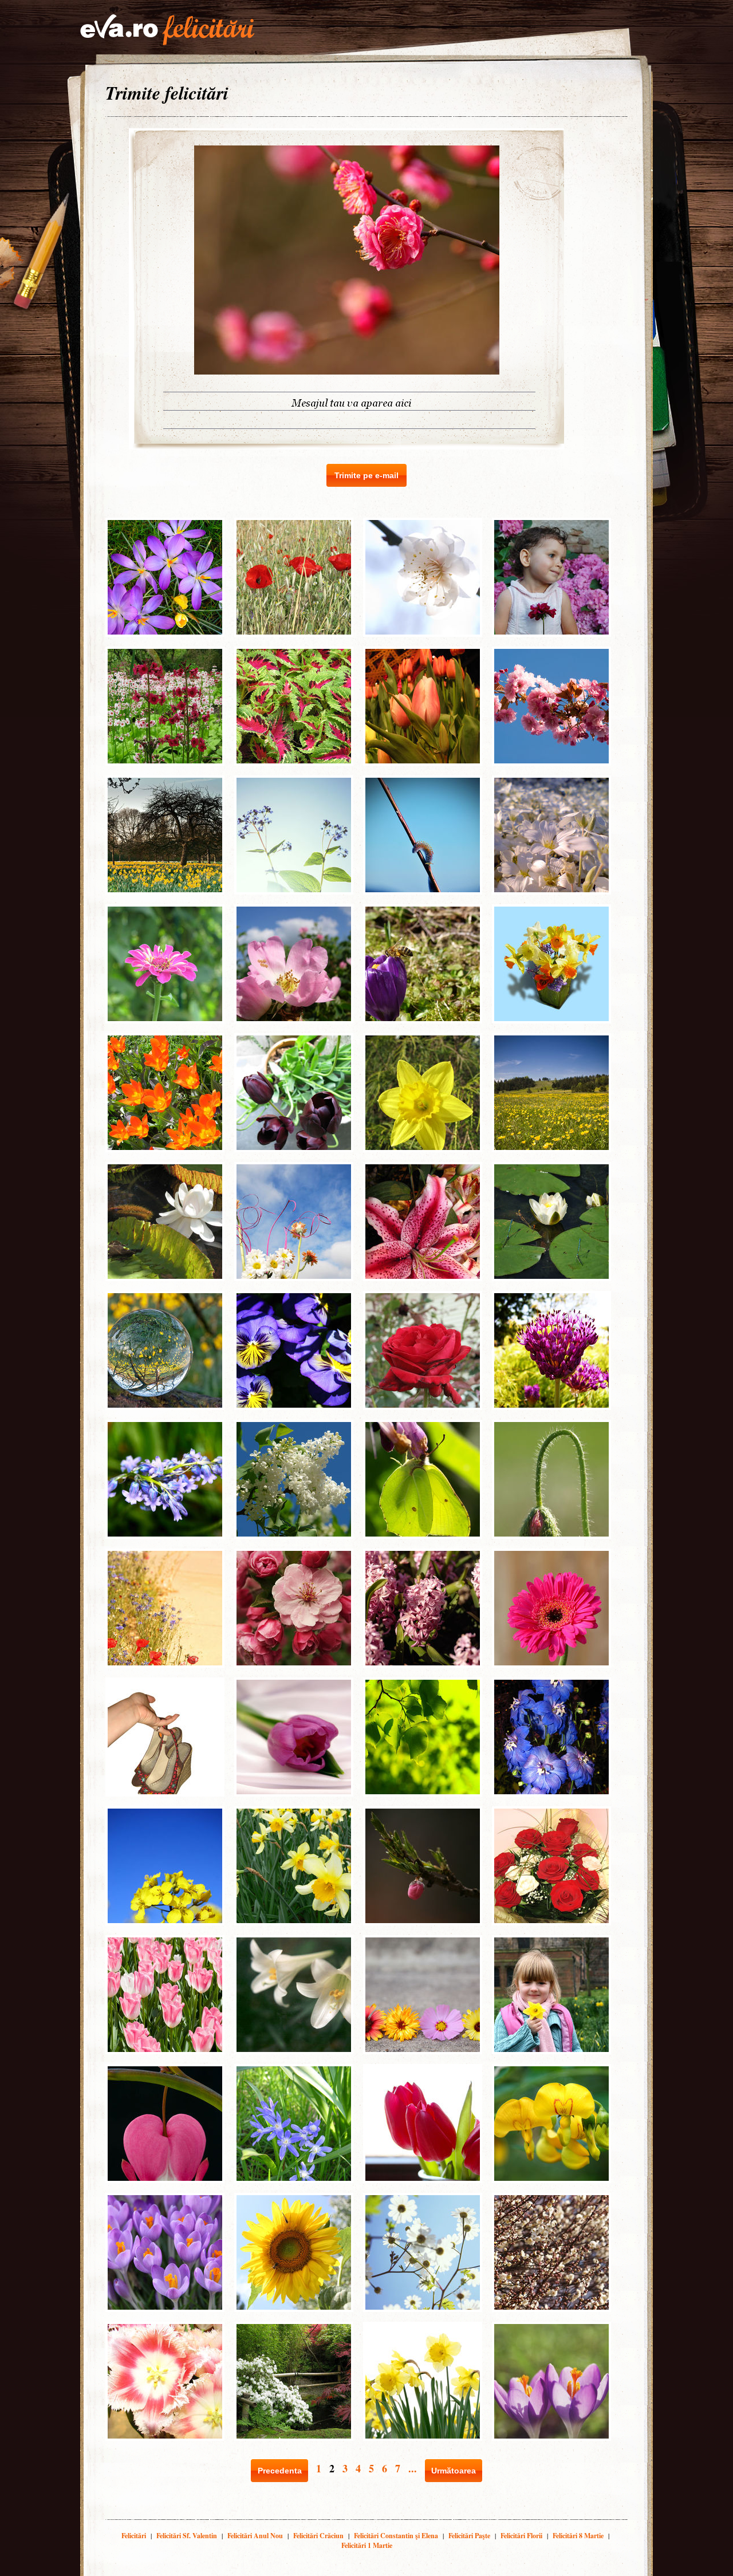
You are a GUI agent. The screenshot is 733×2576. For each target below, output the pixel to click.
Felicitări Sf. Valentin (187, 2536)
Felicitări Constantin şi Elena (396, 2536)
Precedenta (280, 2471)
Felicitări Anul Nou (255, 2536)
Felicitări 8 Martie (578, 2536)
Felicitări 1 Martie (367, 2545)
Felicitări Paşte (469, 2536)
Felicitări (134, 2536)
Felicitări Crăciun (318, 2536)
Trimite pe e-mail (366, 475)
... (413, 2468)
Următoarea (454, 2471)
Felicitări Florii (521, 2536)
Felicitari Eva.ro (167, 30)
